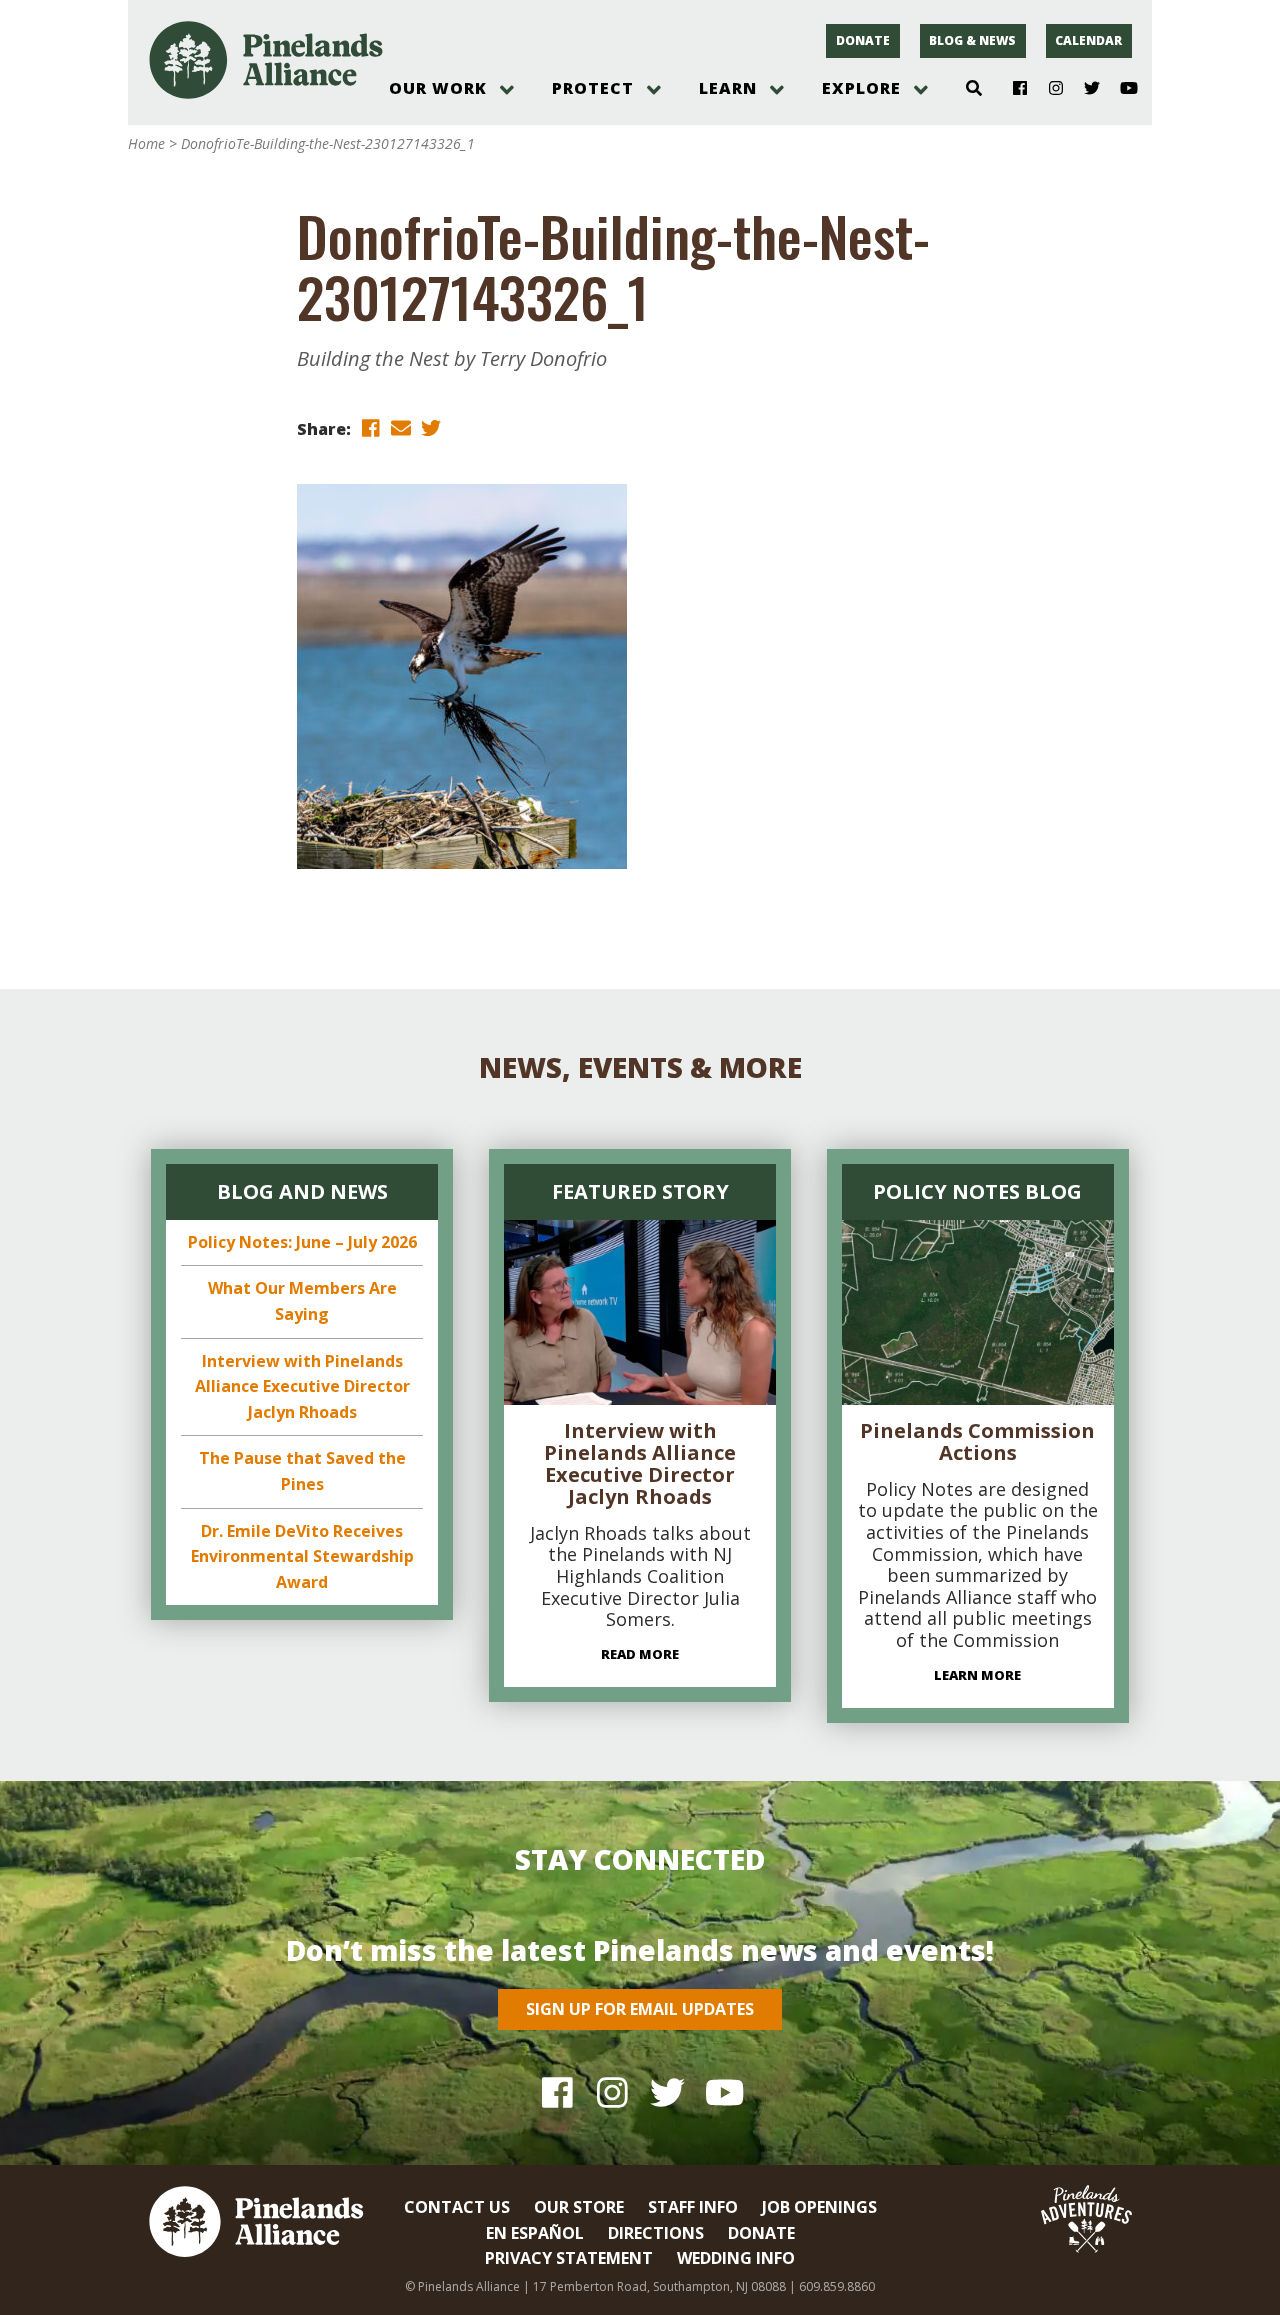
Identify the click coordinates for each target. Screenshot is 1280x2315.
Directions (656, 2233)
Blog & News (972, 40)
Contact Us (457, 2207)
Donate (863, 40)
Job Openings (819, 2207)
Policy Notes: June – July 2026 (302, 1242)
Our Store (579, 2207)
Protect (593, 88)
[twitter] (431, 427)
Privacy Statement (569, 2258)
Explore (861, 88)
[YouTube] (1120, 89)
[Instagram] (1048, 89)
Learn (728, 88)
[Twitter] (1084, 89)
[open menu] (507, 90)
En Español (535, 2233)
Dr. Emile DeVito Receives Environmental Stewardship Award (302, 1556)
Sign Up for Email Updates (640, 2009)
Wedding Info (736, 2258)
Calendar (1088, 40)
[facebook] (371, 427)
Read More (640, 1654)
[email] (401, 427)
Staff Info (693, 2207)
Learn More (977, 1675)
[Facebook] (1012, 89)
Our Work (438, 88)
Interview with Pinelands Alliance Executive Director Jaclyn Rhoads (302, 1386)
